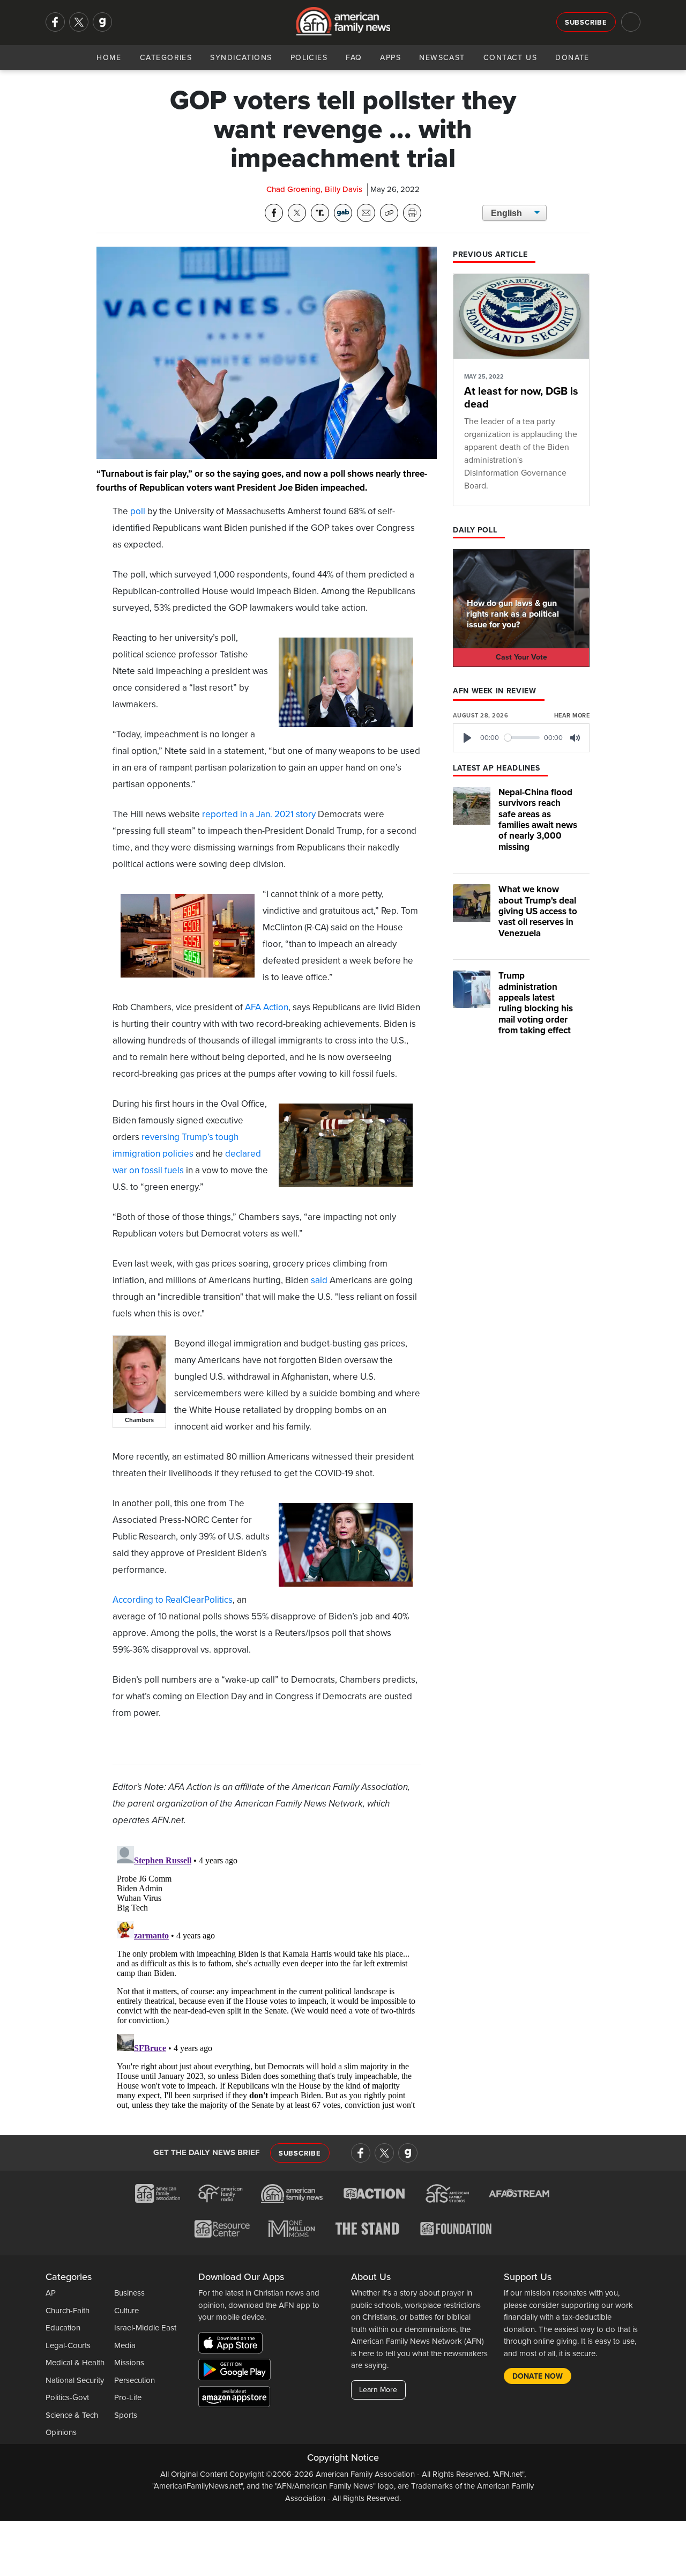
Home (109, 58)
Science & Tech (72, 2415)
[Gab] (102, 22)
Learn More (378, 2390)
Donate (572, 58)
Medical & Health (75, 2363)
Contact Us (510, 58)
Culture (126, 2311)
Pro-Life (128, 2397)
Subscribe (586, 23)
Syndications (241, 58)
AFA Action (267, 1007)
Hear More (572, 716)
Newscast (442, 58)
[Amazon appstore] (234, 2399)
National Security (75, 2380)
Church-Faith (68, 2311)
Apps (390, 58)
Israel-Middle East (145, 2328)
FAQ (354, 58)
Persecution (135, 2380)
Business (129, 2293)
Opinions (61, 2432)
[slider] (522, 738)
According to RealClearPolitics (173, 1600)
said (319, 1280)
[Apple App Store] (233, 2345)
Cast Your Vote (521, 657)
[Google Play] (237, 2372)
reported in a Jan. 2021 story (259, 814)
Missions (129, 2363)
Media (125, 2345)
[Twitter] (79, 22)
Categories (166, 58)
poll (138, 511)
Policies (309, 58)
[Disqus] (267, 1976)
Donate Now (538, 2376)
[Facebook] (55, 22)
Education (63, 2328)
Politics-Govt (67, 2397)
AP (51, 2293)
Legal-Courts (68, 2345)
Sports (126, 2415)
